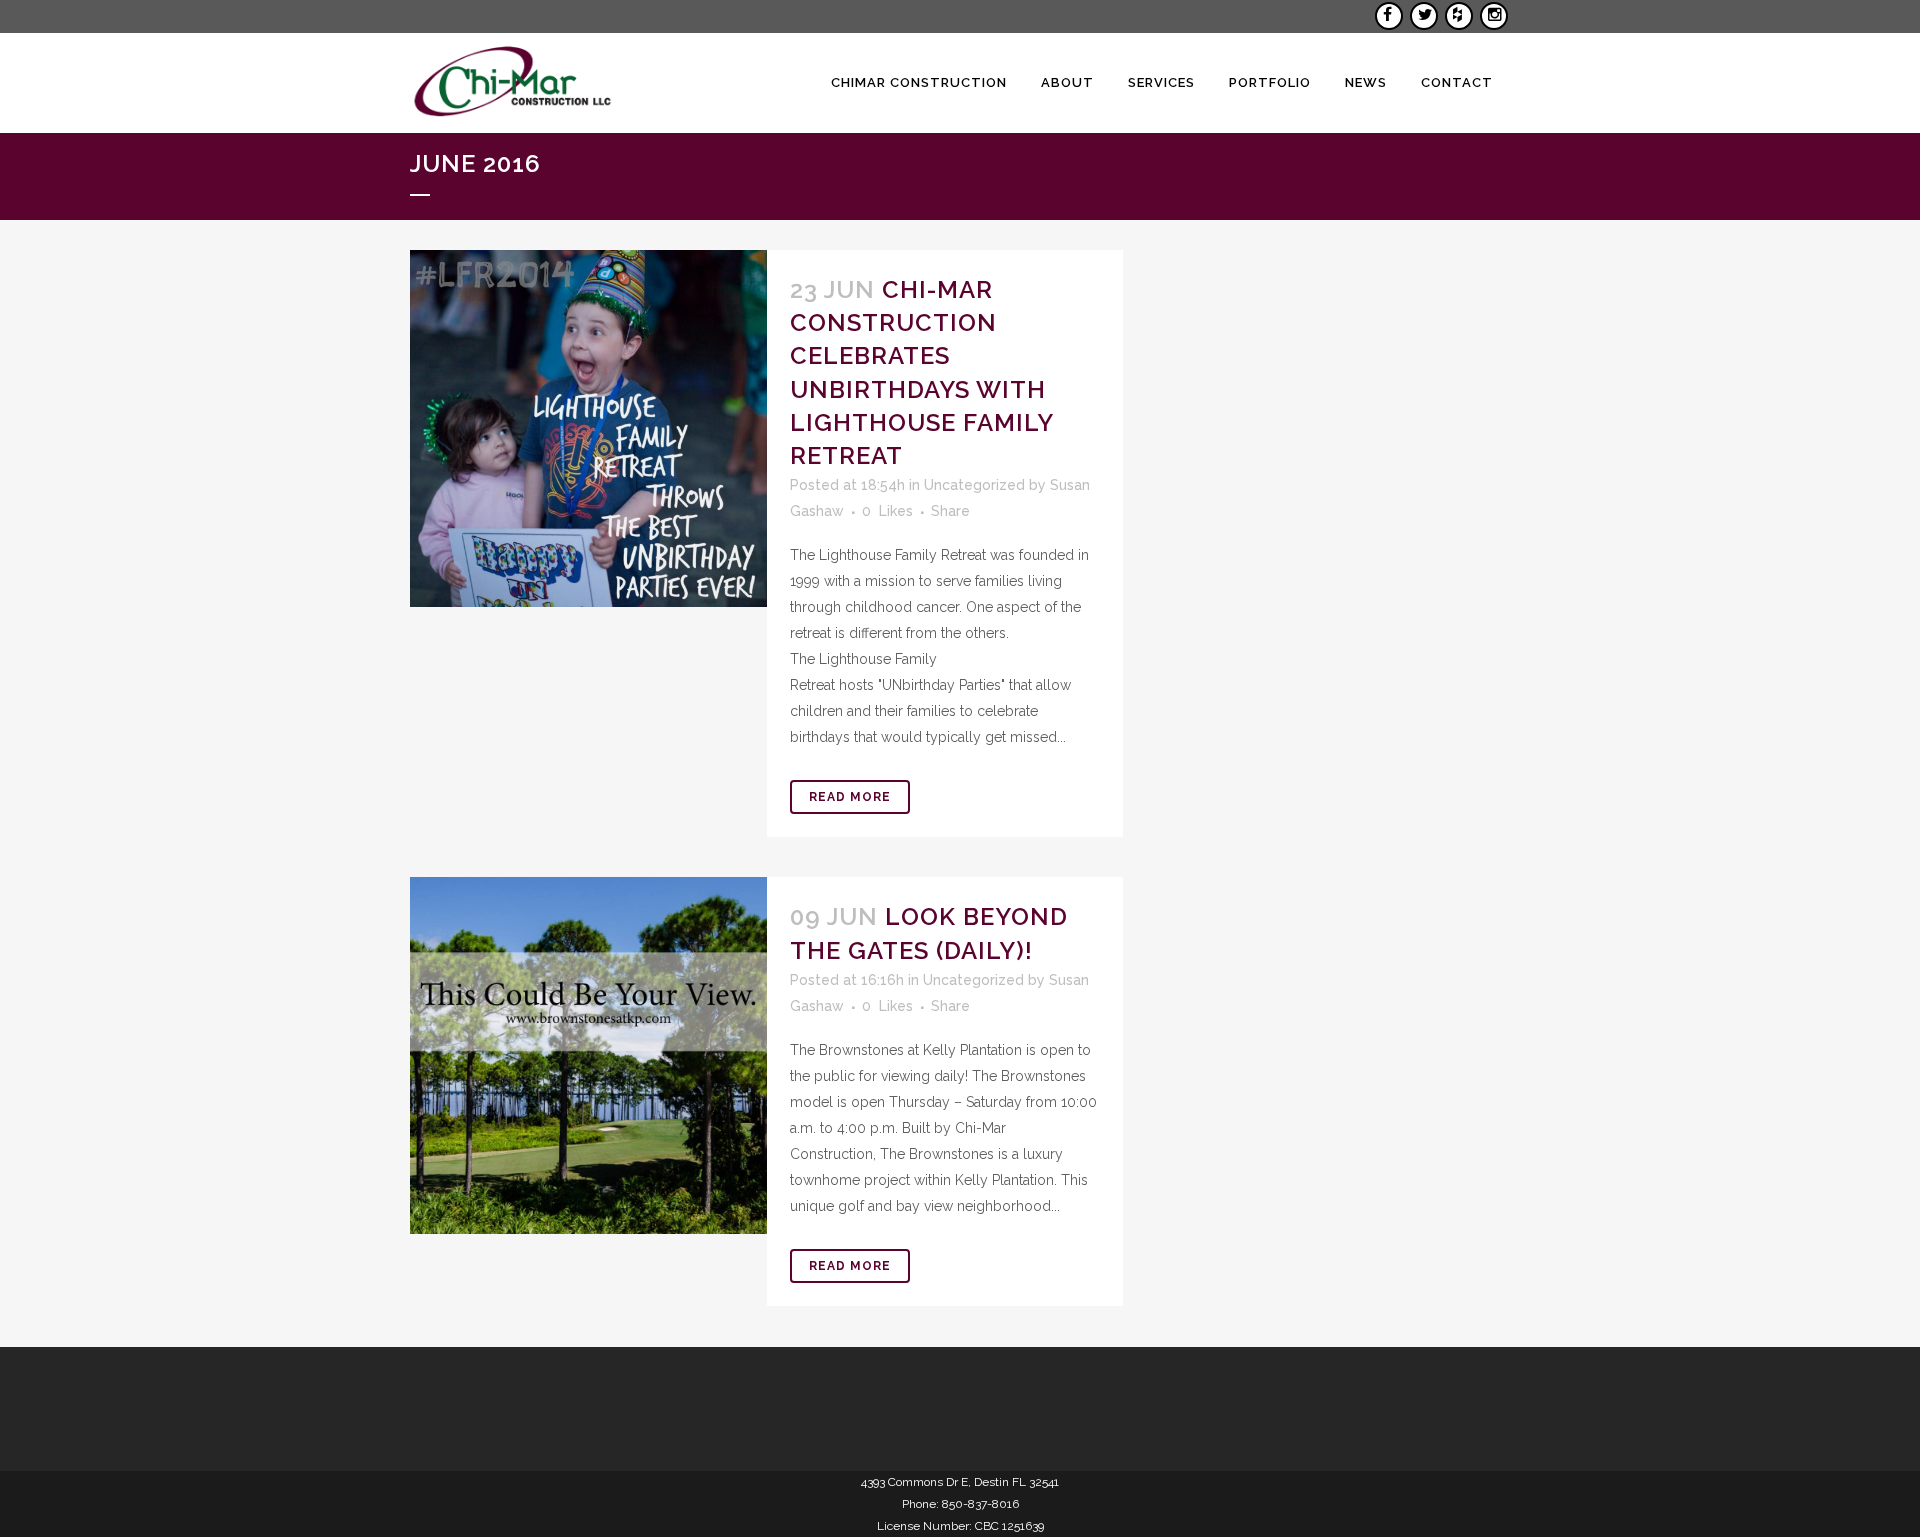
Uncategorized (974, 485)
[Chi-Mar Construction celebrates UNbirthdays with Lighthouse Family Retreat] (588, 428)
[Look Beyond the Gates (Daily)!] (588, 1055)
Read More (850, 797)
